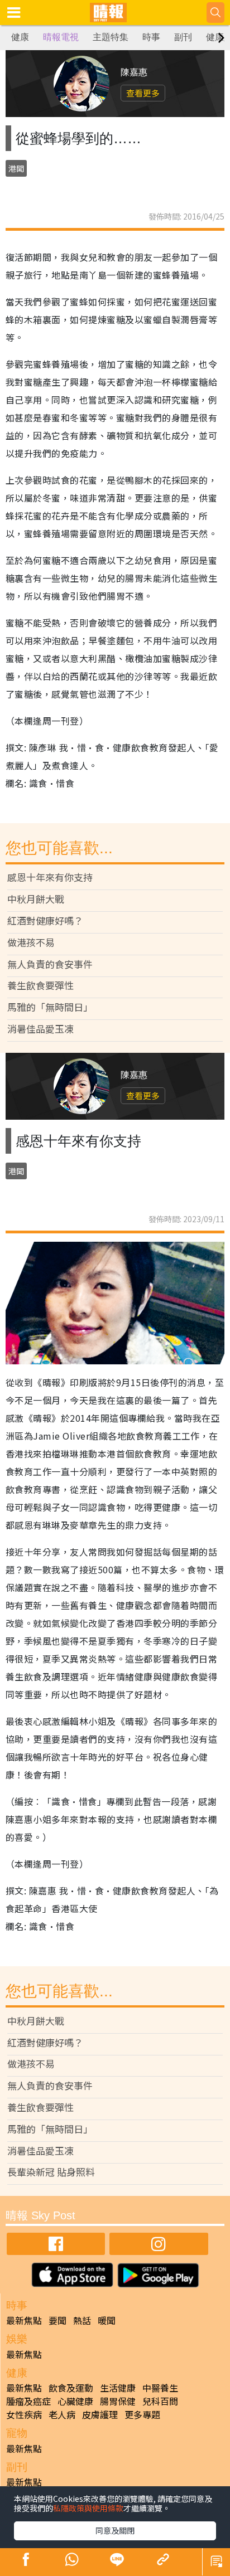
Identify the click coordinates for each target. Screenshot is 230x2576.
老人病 (62, 2414)
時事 (151, 37)
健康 (20, 37)
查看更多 (143, 93)
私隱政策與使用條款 (88, 2508)
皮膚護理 (100, 2414)
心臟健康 (75, 2401)
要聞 (57, 2320)
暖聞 (107, 2320)
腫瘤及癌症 (28, 2401)
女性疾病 (24, 2414)
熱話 (82, 2320)
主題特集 (111, 37)
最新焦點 (24, 2320)
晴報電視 (61, 37)
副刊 (183, 37)
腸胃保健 (118, 2401)
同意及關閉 (115, 2530)
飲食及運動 (71, 2388)
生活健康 (118, 2388)
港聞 (16, 168)
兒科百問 (160, 2401)
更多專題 (142, 2414)
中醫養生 (160, 2388)
